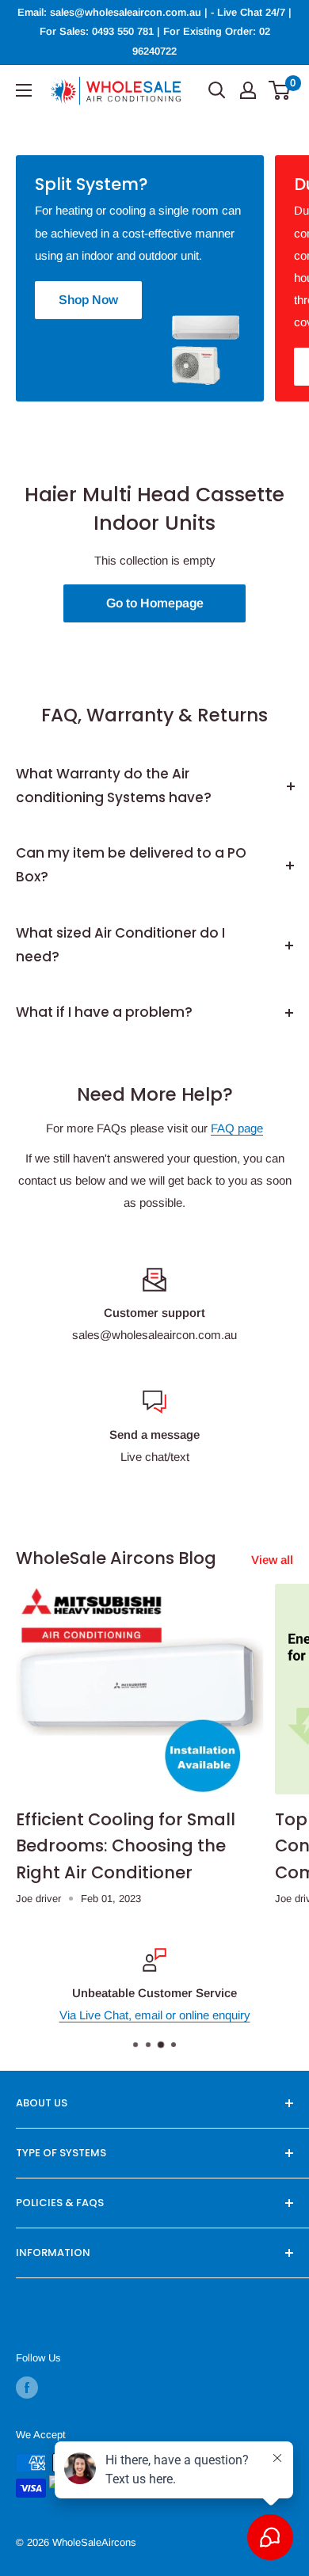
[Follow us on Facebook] (27, 2388)
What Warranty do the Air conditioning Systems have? (114, 786)
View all (272, 1560)
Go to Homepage (155, 603)
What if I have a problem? (104, 1012)
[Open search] (217, 90)
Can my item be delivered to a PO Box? (131, 865)
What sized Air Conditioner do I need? (120, 945)
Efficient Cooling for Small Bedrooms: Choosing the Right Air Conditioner (126, 1846)
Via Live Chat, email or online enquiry (155, 2015)
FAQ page (237, 1128)
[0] (280, 90)
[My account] (248, 90)
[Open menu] (24, 90)
